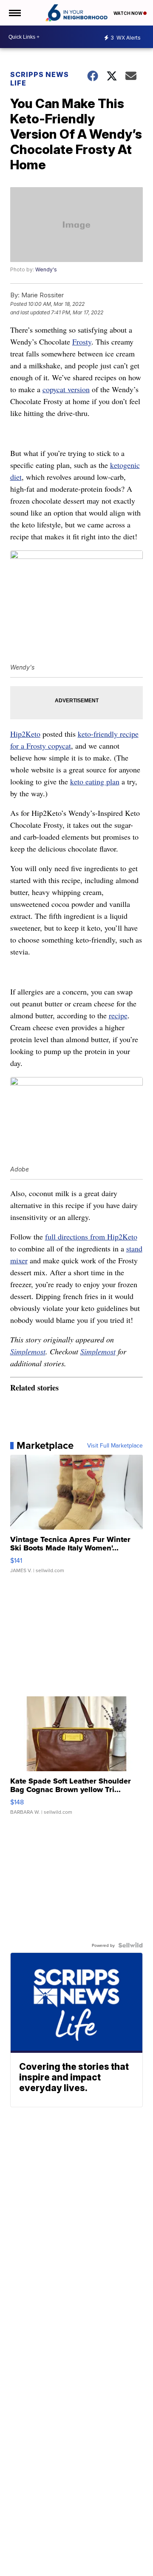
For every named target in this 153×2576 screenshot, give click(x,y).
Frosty (82, 342)
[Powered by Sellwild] (130, 1945)
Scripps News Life (40, 79)
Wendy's (46, 269)
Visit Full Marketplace (115, 1445)
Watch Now (128, 13)
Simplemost (28, 1351)
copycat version (66, 389)
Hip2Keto (25, 734)
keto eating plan (95, 781)
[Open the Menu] (14, 13)
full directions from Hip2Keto (91, 1237)
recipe (118, 1015)
